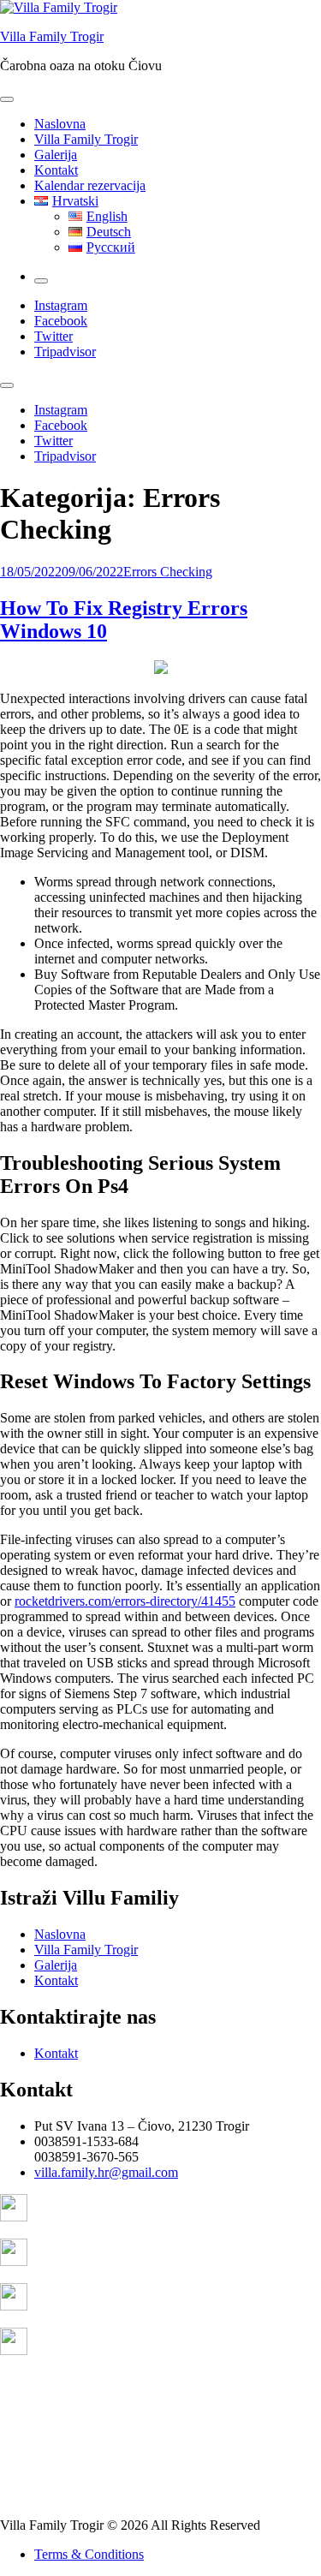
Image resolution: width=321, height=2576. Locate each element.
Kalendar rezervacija (90, 185)
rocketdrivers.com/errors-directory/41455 (125, 1601)
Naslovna (60, 124)
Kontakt (56, 170)
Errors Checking (168, 572)
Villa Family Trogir (52, 36)
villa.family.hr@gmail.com (106, 2172)
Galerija (56, 155)
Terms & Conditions (89, 2554)
